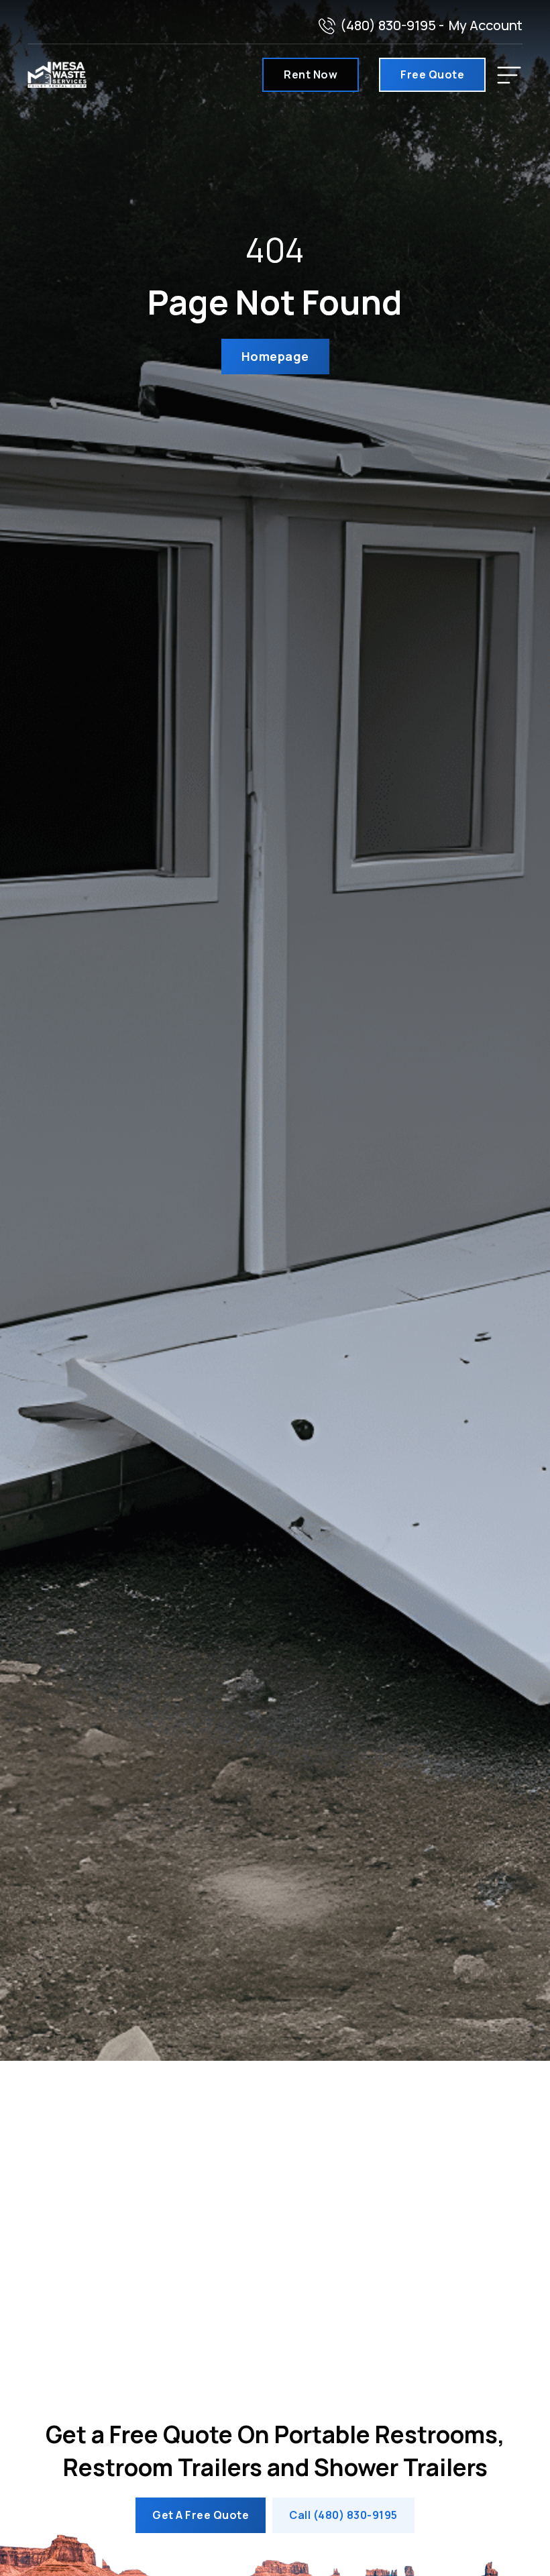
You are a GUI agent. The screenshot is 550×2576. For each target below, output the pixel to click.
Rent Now (311, 74)
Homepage (275, 356)
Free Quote (432, 74)
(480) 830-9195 (388, 25)
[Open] (509, 75)
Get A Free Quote (201, 2515)
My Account (486, 25)
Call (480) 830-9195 (343, 2515)
